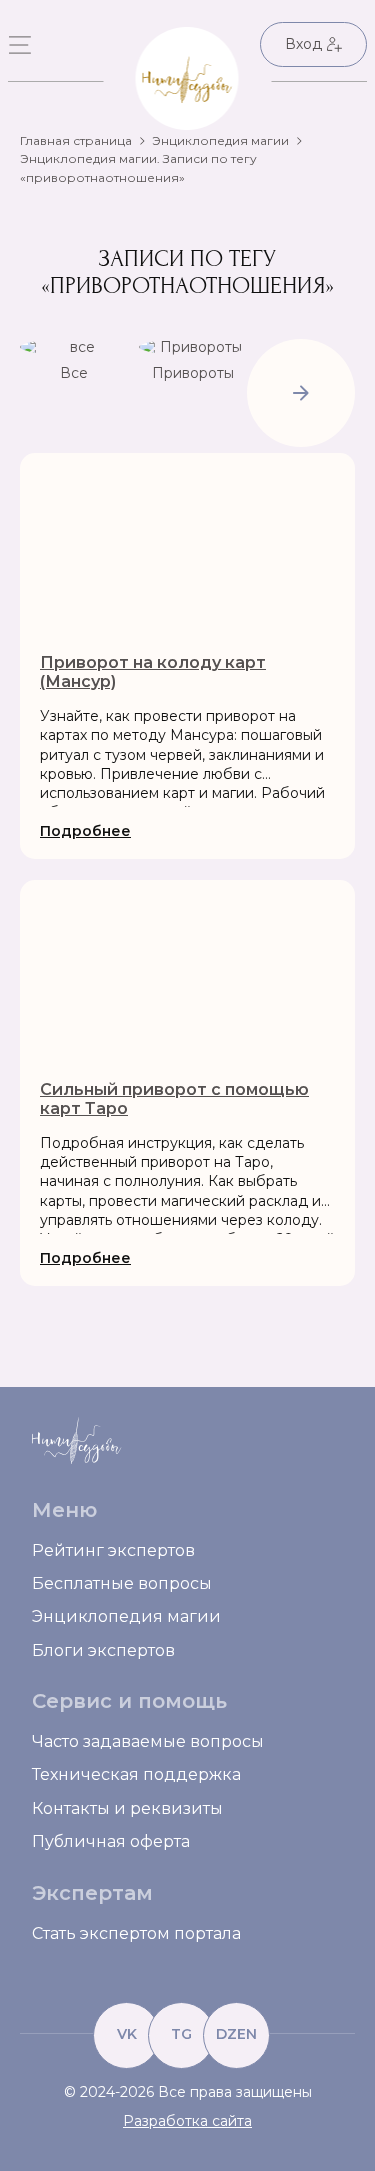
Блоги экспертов (103, 1650)
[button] (301, 395)
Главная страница (76, 140)
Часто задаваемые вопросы (148, 1741)
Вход (303, 44)
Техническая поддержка (136, 1774)
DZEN (236, 2034)
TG (181, 2034)
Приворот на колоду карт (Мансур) (153, 672)
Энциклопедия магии (220, 140)
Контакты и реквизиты (127, 1808)
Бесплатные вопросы (122, 1583)
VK (127, 2034)
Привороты (193, 372)
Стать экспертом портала (136, 1933)
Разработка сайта (187, 2121)
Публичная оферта (111, 1841)
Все (74, 372)
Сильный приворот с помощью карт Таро (174, 1099)
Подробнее (85, 831)
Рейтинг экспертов (113, 1550)
